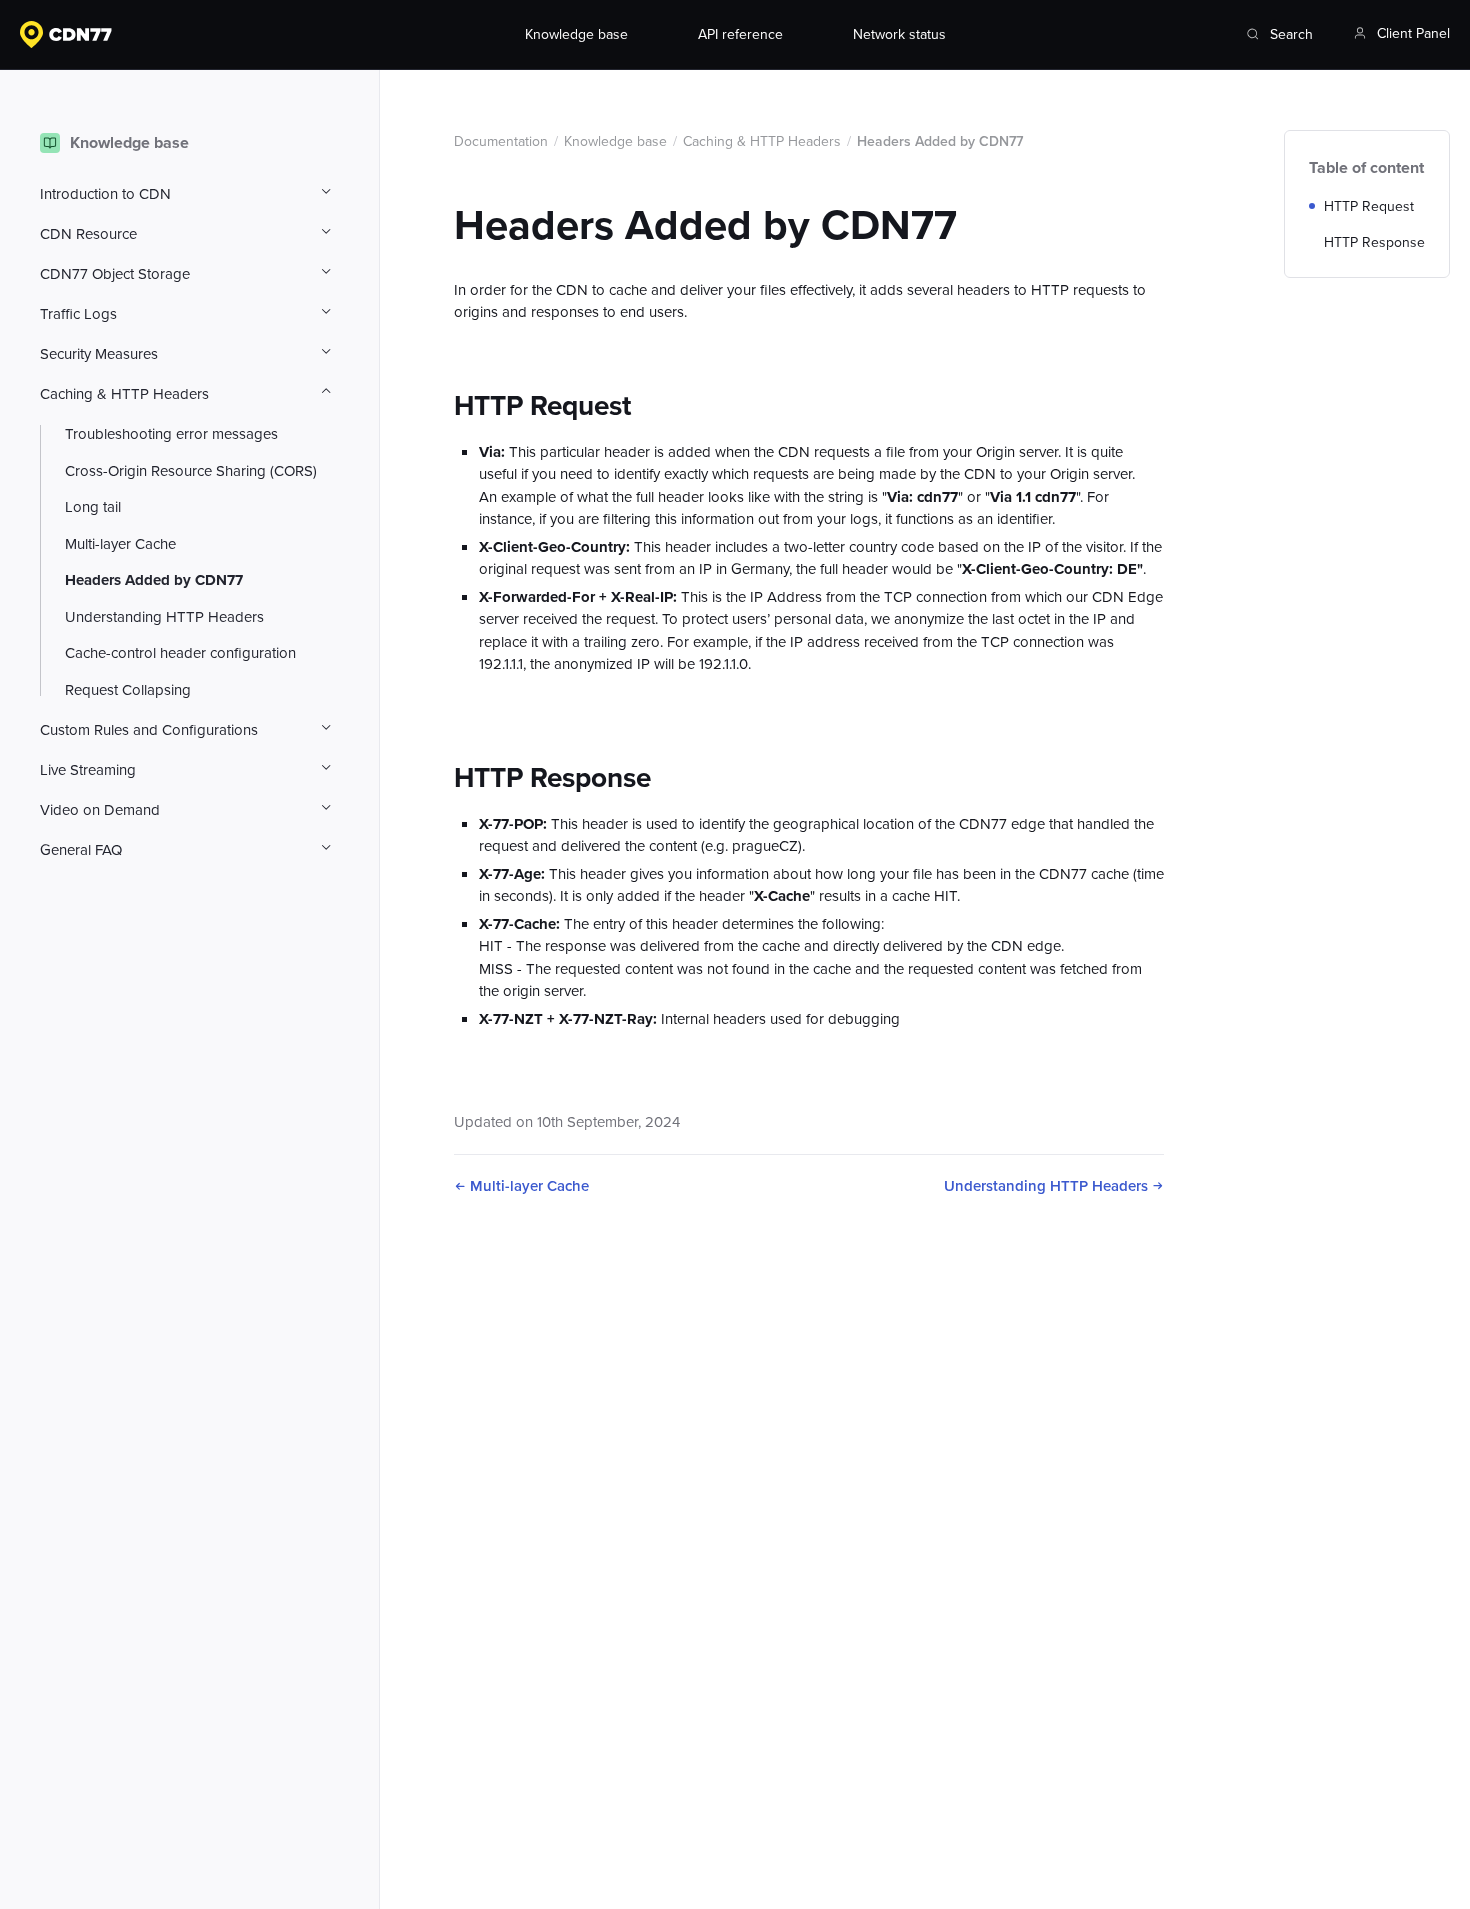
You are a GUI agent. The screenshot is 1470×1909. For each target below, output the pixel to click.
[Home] (194, 34)
